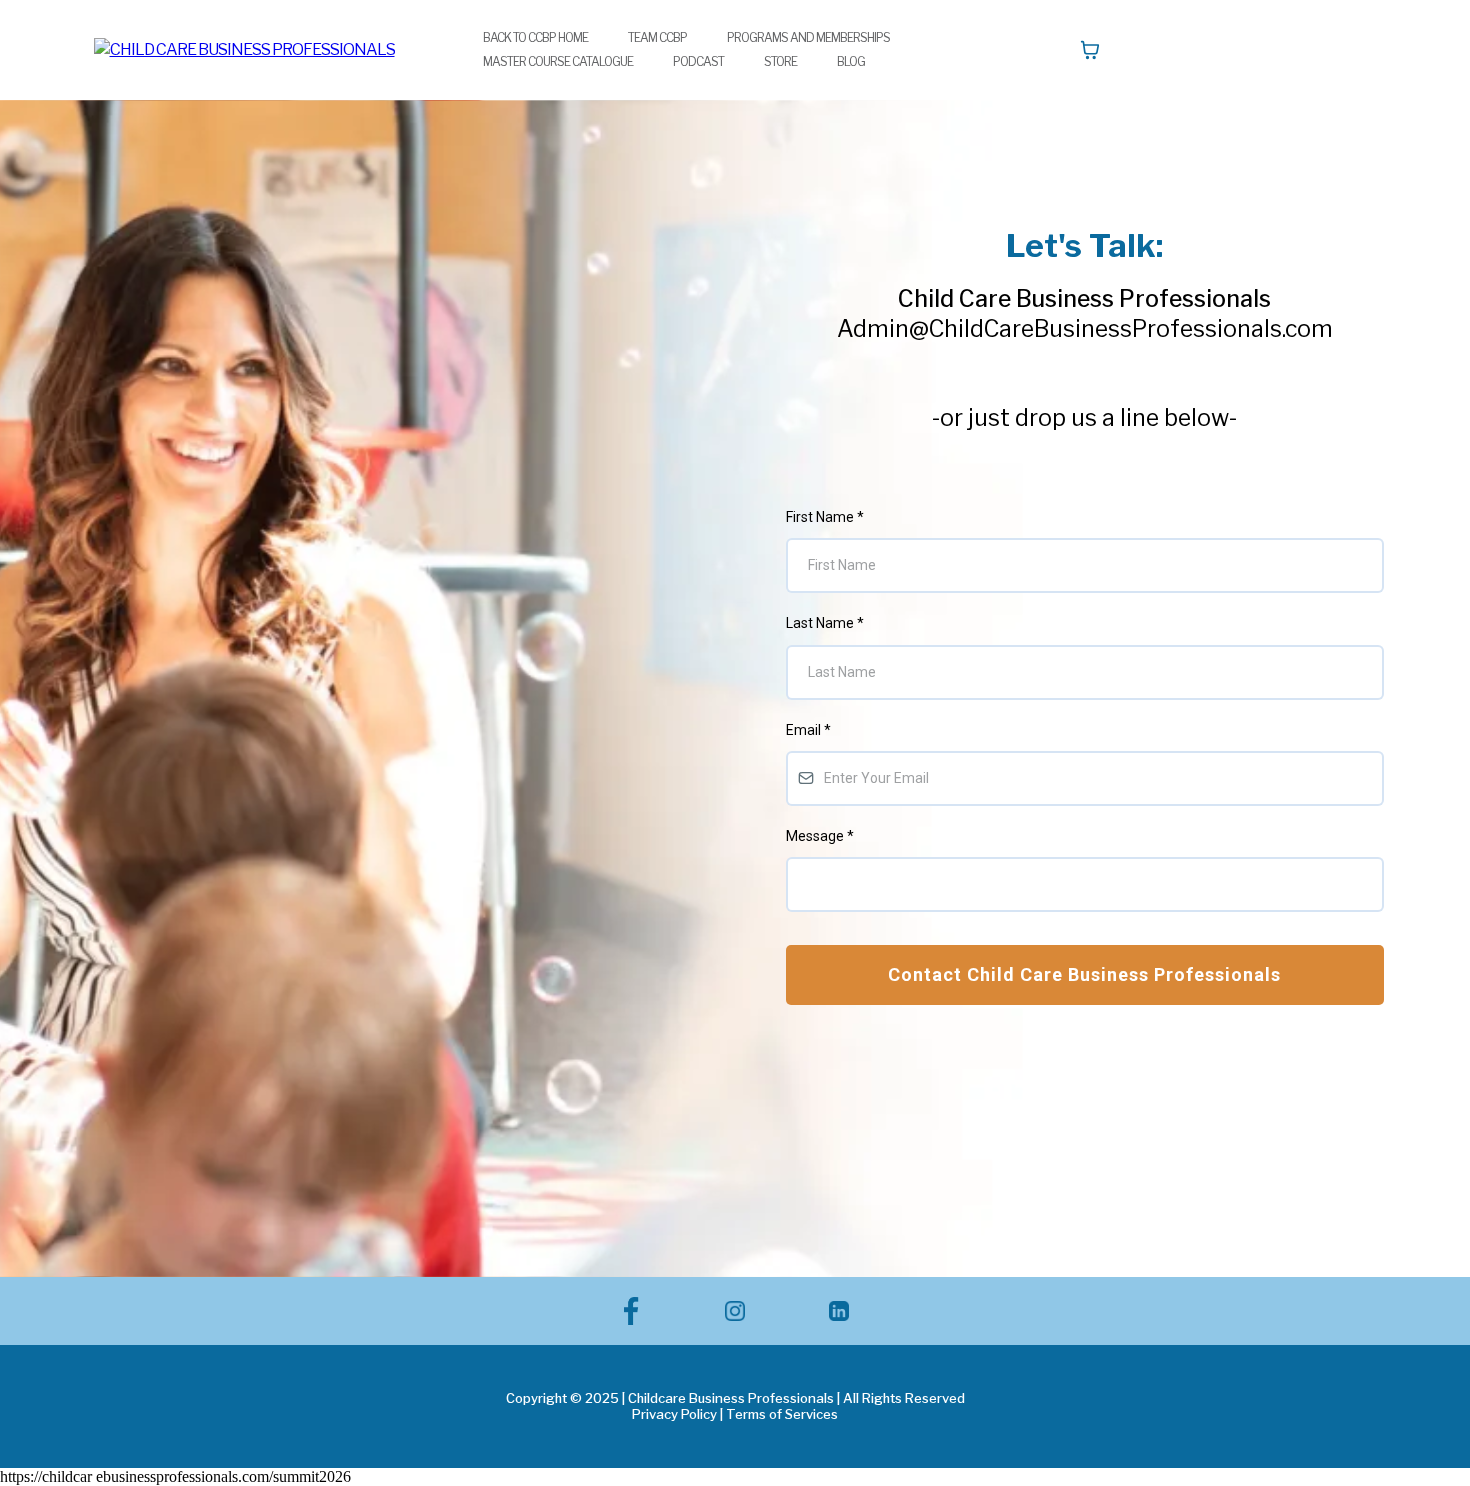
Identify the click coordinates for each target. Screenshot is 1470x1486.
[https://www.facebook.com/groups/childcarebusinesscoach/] (632, 1310)
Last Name (825, 623)
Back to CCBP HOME (535, 37)
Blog (851, 61)
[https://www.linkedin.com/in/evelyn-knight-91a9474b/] (839, 1311)
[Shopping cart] (1090, 50)
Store (780, 61)
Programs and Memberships (808, 37)
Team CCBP (657, 37)
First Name (825, 517)
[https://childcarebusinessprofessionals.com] (244, 49)
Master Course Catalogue (558, 61)
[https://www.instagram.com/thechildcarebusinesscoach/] (735, 1311)
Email (808, 730)
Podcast (698, 61)
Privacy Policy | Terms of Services (735, 1414)
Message (820, 836)
